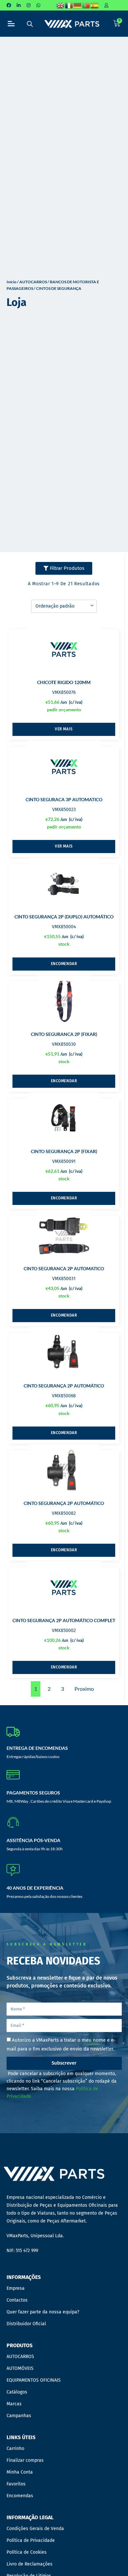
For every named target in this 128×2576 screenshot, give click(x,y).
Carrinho (15, 2448)
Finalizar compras (25, 2460)
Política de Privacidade (31, 2540)
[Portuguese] (86, 5)
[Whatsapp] (38, 5)
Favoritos (16, 2484)
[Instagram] (29, 5)
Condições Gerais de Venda (35, 2529)
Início (11, 282)
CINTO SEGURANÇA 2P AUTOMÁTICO (64, 1386)
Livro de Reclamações (30, 2564)
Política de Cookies (27, 2552)
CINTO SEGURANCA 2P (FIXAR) (64, 1034)
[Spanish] (95, 5)
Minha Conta (20, 2472)
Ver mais (64, 729)
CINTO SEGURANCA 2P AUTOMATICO (64, 1268)
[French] (69, 5)
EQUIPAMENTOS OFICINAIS (34, 2380)
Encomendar (64, 964)
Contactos (17, 2300)
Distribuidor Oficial (26, 2324)
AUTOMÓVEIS (20, 2368)
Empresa (16, 2288)
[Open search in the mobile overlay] (30, 24)
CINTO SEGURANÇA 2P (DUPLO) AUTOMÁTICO (64, 917)
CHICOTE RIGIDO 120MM (64, 682)
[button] (11, 24)
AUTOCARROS (33, 282)
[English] (61, 5)
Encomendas (20, 2496)
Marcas (14, 2404)
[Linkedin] (19, 5)
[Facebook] (9, 5)
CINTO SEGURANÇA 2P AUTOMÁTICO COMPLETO (65, 1620)
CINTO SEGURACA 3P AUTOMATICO (64, 799)
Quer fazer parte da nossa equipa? (43, 2312)
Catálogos (17, 2392)
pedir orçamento (64, 709)
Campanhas (19, 2416)
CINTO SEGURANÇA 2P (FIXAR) (64, 1151)
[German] (78, 5)
